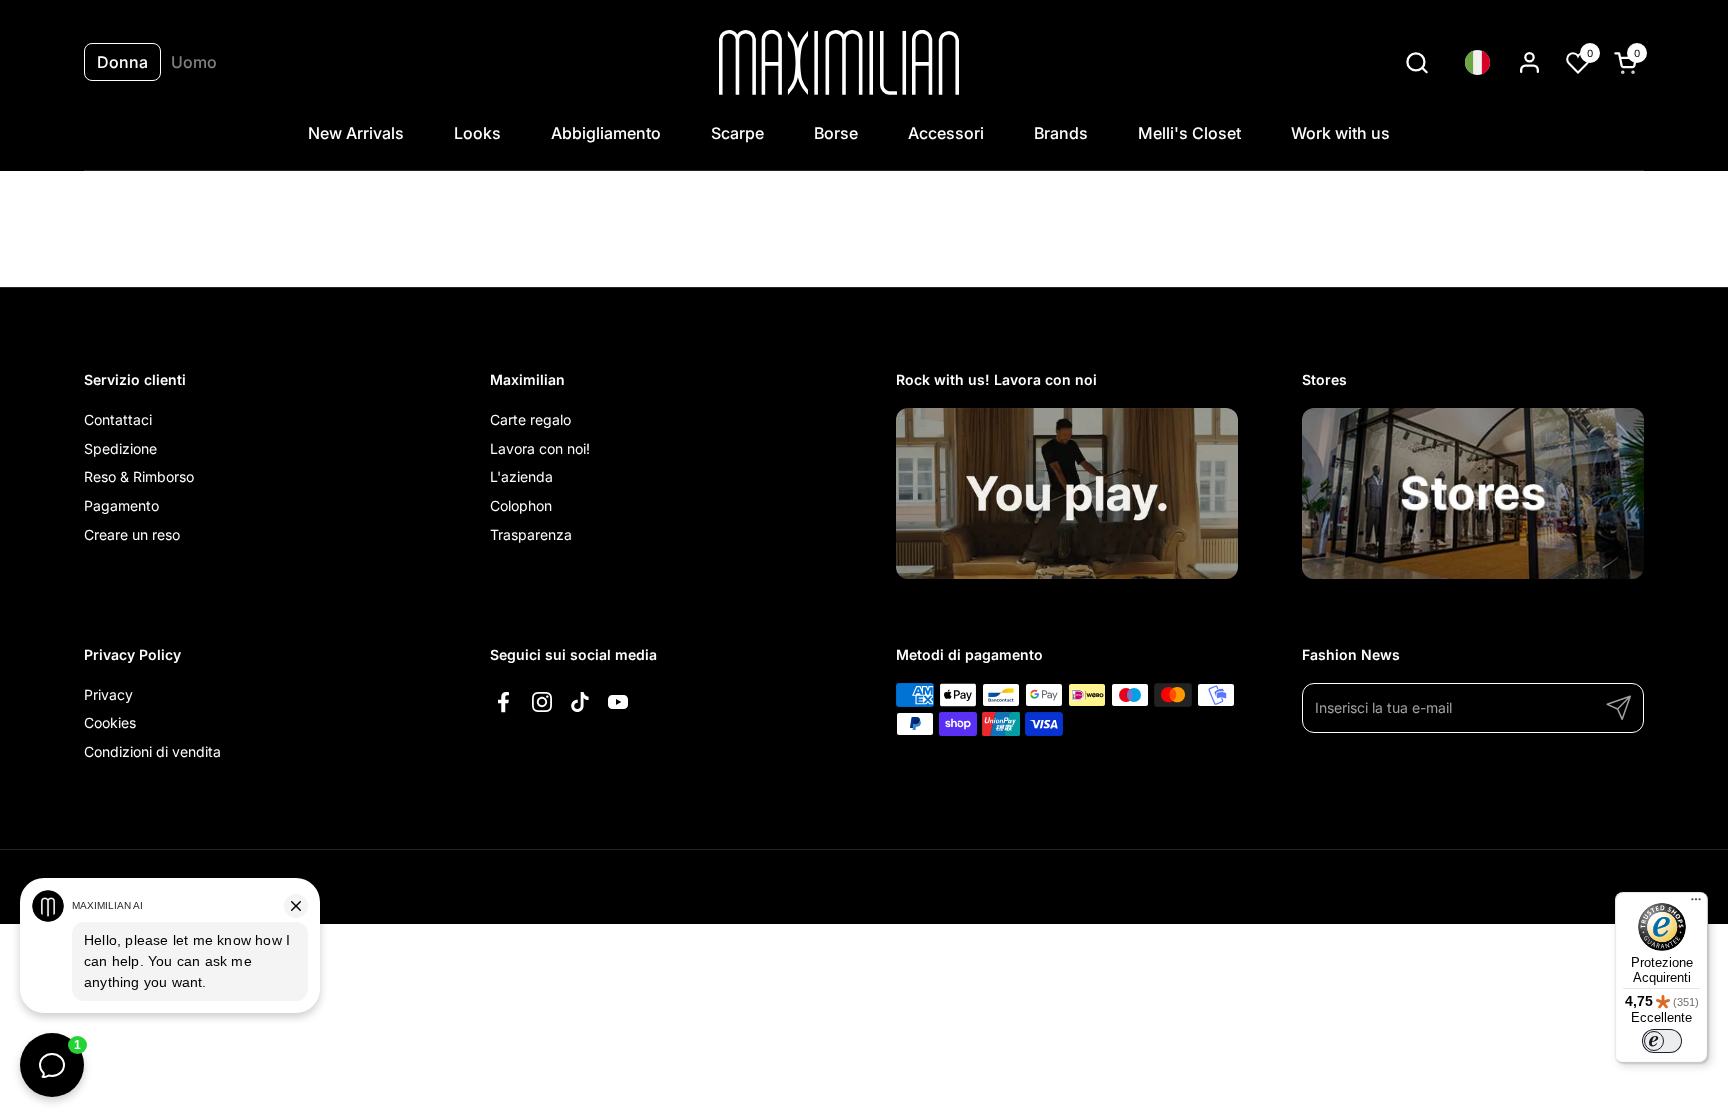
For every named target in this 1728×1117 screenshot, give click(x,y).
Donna (122, 62)
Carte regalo (530, 419)
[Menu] (1696, 904)
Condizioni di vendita (152, 751)
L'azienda (521, 476)
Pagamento (121, 505)
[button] (1416, 62)
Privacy (108, 694)
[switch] (1662, 1041)
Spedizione (120, 448)
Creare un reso (132, 534)
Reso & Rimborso (139, 476)
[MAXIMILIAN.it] (839, 62)
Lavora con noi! (540, 448)
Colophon (521, 505)
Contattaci (118, 419)
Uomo (194, 62)
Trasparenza (531, 534)
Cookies (110, 722)
